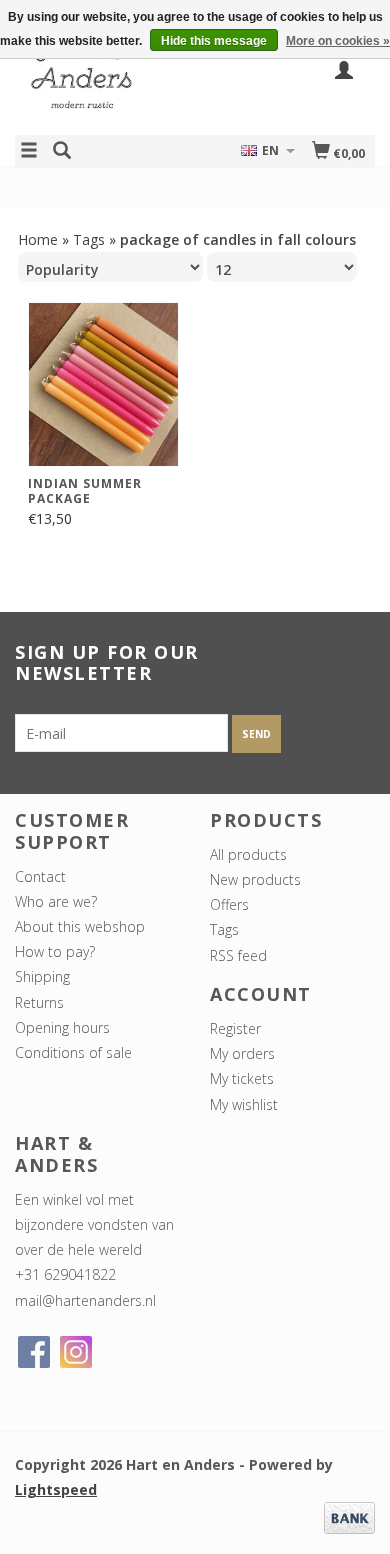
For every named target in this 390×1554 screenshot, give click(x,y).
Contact (40, 876)
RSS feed (238, 955)
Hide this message (214, 41)
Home (38, 239)
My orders (242, 1053)
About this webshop (80, 926)
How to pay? (55, 951)
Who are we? (56, 901)
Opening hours (62, 1027)
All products (248, 854)
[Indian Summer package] (103, 384)
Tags (89, 239)
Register (235, 1028)
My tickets (242, 1078)
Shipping (42, 976)
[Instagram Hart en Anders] (76, 1352)
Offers (229, 904)
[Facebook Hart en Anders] (34, 1352)
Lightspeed (56, 1489)
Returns (39, 1002)
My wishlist (244, 1104)
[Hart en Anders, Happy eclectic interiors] (105, 83)
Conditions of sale (73, 1052)
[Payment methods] (349, 1516)
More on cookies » (338, 41)
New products (255, 879)
